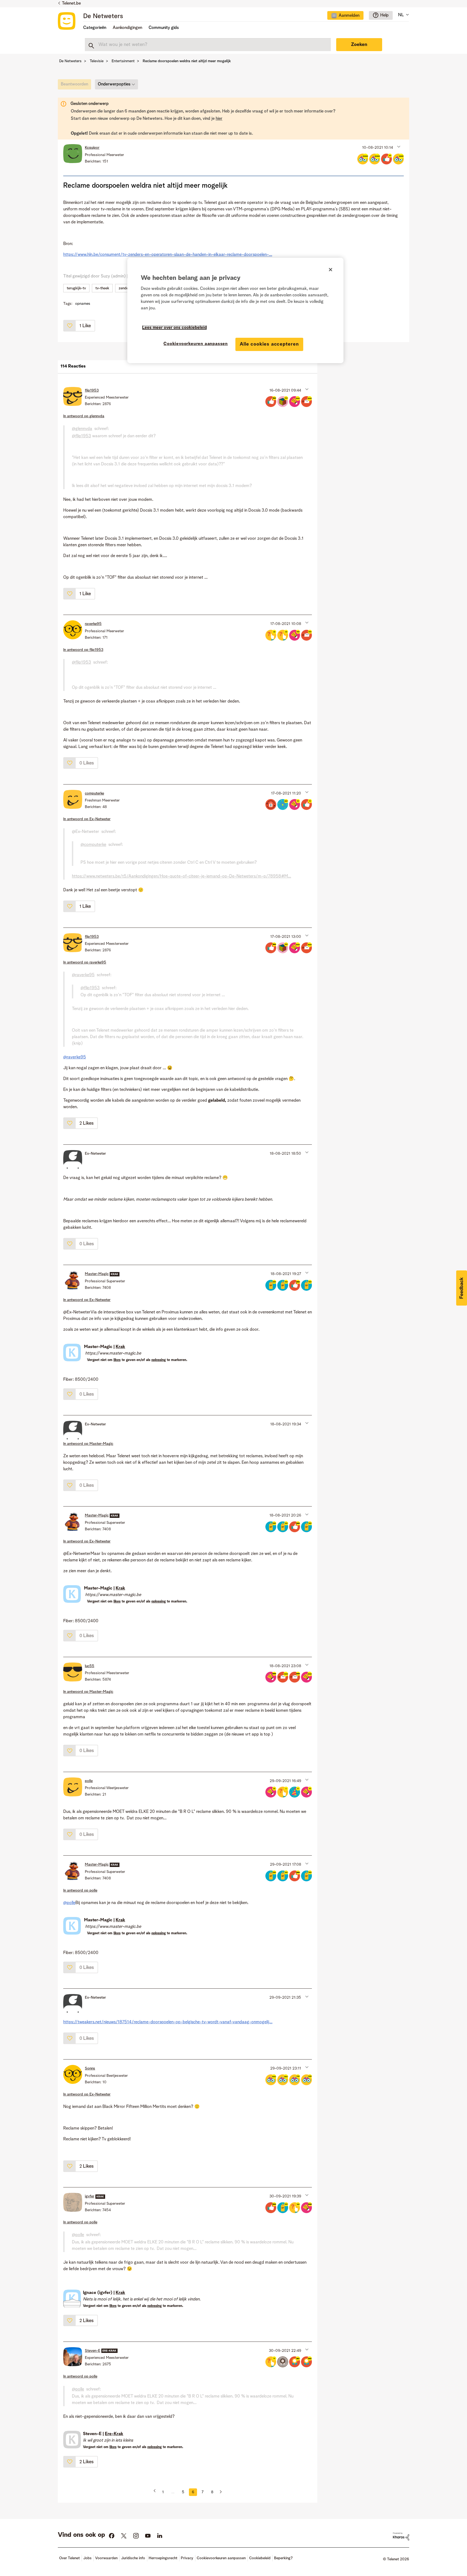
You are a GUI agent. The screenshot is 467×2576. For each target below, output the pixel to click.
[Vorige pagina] (156, 2492)
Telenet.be (71, 4)
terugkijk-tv (76, 288)
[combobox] (208, 45)
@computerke (93, 845)
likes (117, 1360)
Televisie (97, 61)
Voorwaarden (106, 2558)
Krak (120, 1347)
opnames (83, 304)
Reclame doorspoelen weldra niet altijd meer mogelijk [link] (187, 61)
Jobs (87, 2558)
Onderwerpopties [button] (114, 84)
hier (219, 119)
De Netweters (103, 16)
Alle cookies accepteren (269, 344)
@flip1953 (81, 436)
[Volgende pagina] (219, 2492)
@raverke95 (83, 975)
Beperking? (283, 2558)
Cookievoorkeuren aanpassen (196, 344)
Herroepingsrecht (163, 2558)
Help (384, 15)
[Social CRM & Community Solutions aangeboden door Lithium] (401, 2536)
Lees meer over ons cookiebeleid (174, 328)
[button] (398, 146)
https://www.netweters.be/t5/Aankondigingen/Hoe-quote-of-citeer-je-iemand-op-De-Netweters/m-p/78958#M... (181, 876)
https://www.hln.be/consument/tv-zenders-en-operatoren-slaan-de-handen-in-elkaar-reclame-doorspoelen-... (168, 255)
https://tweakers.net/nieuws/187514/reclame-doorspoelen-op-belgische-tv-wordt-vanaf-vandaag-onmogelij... (168, 2022)
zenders (125, 288)
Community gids (164, 28)
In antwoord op (84, 416)
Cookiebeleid (260, 2558)
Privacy (187, 2558)
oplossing (159, 1360)
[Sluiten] (331, 270)
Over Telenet (69, 2558)
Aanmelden (349, 16)
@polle (69, 1903)
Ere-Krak (114, 2434)
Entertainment (123, 61)
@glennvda (82, 429)
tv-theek (102, 288)
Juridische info (133, 2558)
